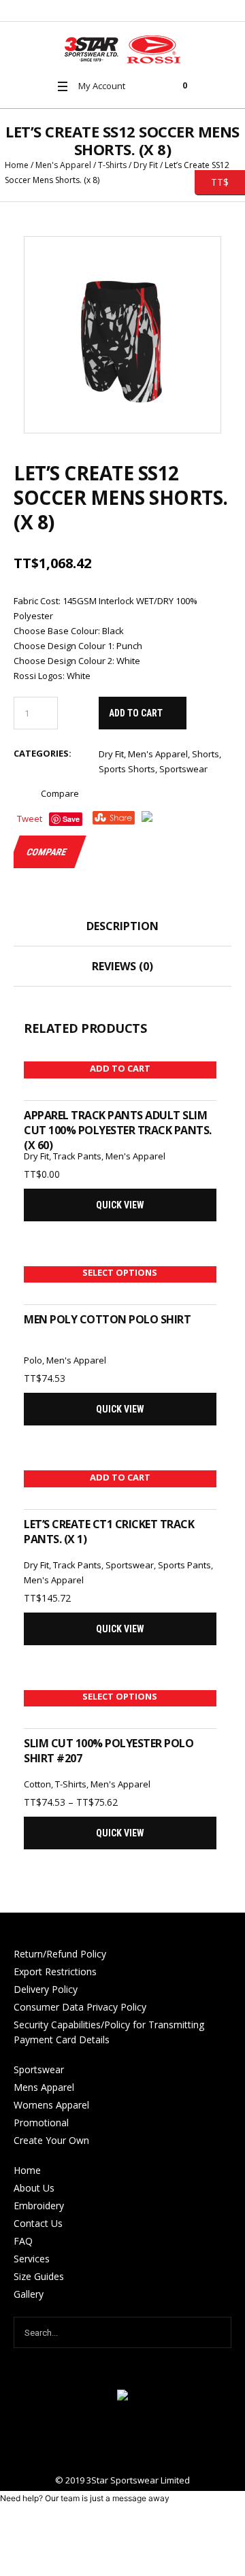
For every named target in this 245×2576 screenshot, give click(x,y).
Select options (120, 1272)
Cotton (37, 1784)
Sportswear (183, 769)
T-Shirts (112, 165)
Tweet (30, 819)
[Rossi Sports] (122, 49)
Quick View (120, 1205)
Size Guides (39, 2276)
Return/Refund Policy (60, 1954)
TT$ (212, 181)
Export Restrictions (55, 1971)
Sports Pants (184, 1565)
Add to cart (136, 713)
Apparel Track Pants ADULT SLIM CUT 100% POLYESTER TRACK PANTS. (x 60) (118, 1130)
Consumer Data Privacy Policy (80, 2007)
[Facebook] (122, 2439)
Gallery (29, 2294)
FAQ (23, 2241)
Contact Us (38, 2223)
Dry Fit (146, 165)
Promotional (41, 2123)
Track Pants (77, 1156)
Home (17, 165)
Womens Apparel (51, 2105)
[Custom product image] (122, 335)
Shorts (206, 754)
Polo (33, 1360)
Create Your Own (51, 2140)
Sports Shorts (127, 769)
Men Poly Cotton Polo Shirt (107, 1319)
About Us (34, 2188)
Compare (60, 793)
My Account (102, 86)
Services (32, 2259)
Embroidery (39, 2206)
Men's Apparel (63, 165)
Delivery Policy (46, 1989)
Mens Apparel (44, 2087)
